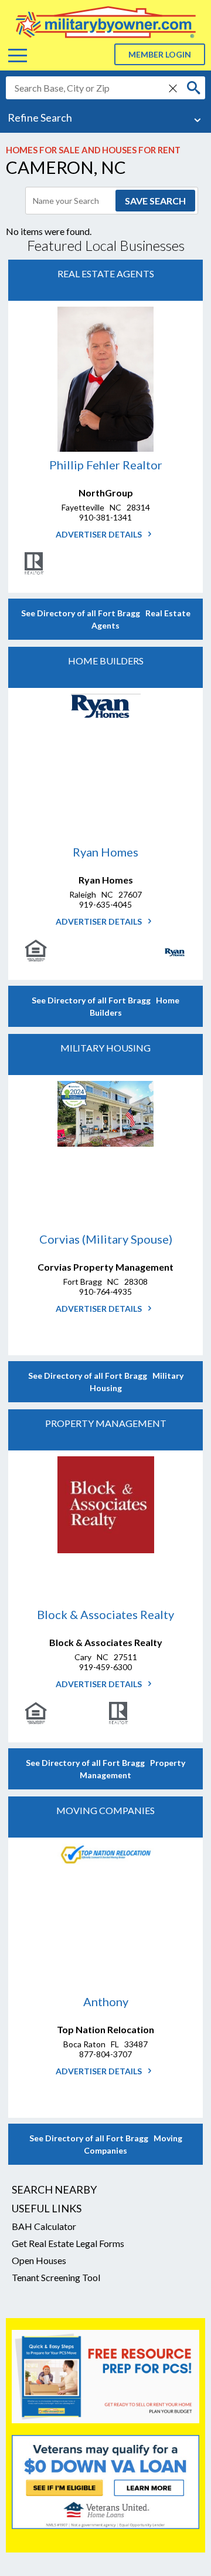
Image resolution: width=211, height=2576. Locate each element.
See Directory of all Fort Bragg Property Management (105, 1769)
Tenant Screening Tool (56, 2277)
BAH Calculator (44, 2226)
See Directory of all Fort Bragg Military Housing (106, 1382)
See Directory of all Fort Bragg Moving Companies (106, 2144)
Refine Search (40, 117)
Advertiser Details (100, 534)
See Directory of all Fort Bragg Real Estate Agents (106, 619)
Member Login (160, 54)
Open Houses (39, 2260)
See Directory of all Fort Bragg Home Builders (105, 1006)
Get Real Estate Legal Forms (68, 2243)
